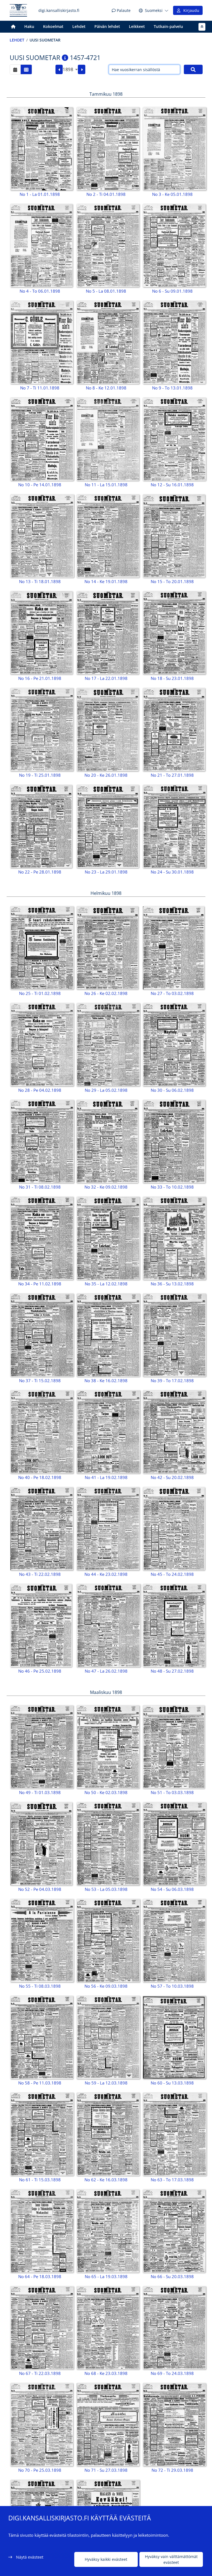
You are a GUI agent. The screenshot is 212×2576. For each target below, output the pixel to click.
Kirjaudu (190, 10)
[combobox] (70, 69)
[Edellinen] (59, 69)
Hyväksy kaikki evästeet (106, 2559)
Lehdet (79, 26)
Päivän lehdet (107, 26)
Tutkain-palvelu (168, 26)
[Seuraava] (82, 69)
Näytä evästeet (30, 2557)
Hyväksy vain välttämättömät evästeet (171, 2559)
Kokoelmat (53, 26)
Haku (29, 26)
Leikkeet (137, 26)
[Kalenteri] (15, 69)
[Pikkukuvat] (26, 69)
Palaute (123, 10)
